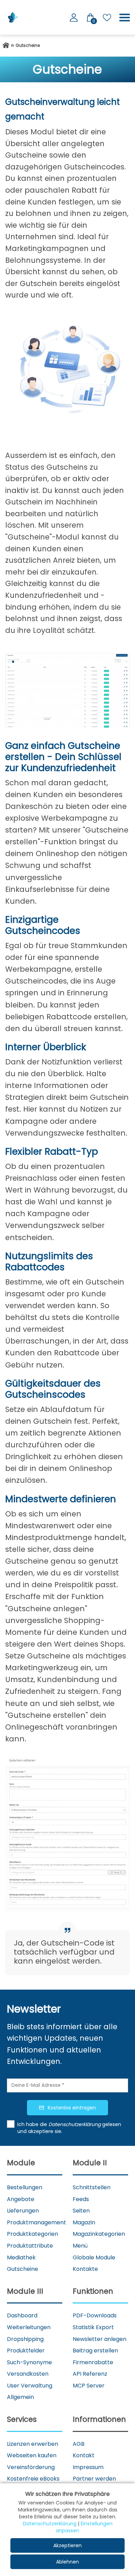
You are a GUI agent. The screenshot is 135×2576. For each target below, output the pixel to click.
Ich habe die (33, 2124)
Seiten (81, 2211)
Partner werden (94, 2479)
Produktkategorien (33, 2234)
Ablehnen (67, 2562)
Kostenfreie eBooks (33, 2479)
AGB (79, 2444)
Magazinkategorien (99, 2234)
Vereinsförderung (31, 2467)
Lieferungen (23, 2211)
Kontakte (85, 2269)
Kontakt (84, 2455)
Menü (80, 2246)
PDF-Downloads (95, 2315)
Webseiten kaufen (32, 2455)
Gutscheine (22, 2269)
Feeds (81, 2199)
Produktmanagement (37, 2222)
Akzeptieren (67, 2545)
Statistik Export (93, 2327)
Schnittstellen (92, 2187)
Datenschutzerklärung (50, 2524)
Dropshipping (25, 2339)
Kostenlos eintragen (72, 2108)
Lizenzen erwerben (33, 2444)
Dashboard (22, 2315)
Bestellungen (25, 2187)
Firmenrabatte (93, 2362)
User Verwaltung (30, 2386)
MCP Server (89, 2386)
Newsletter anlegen (100, 2339)
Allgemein (20, 2397)
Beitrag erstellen (95, 2351)
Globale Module (94, 2257)
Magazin (84, 2222)
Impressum (88, 2467)
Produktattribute (30, 2246)
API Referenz (90, 2374)
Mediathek (21, 2257)
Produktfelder (26, 2351)
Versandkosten (28, 2374)
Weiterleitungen (29, 2327)
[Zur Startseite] (6, 45)
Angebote (21, 2199)
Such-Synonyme (29, 2362)
